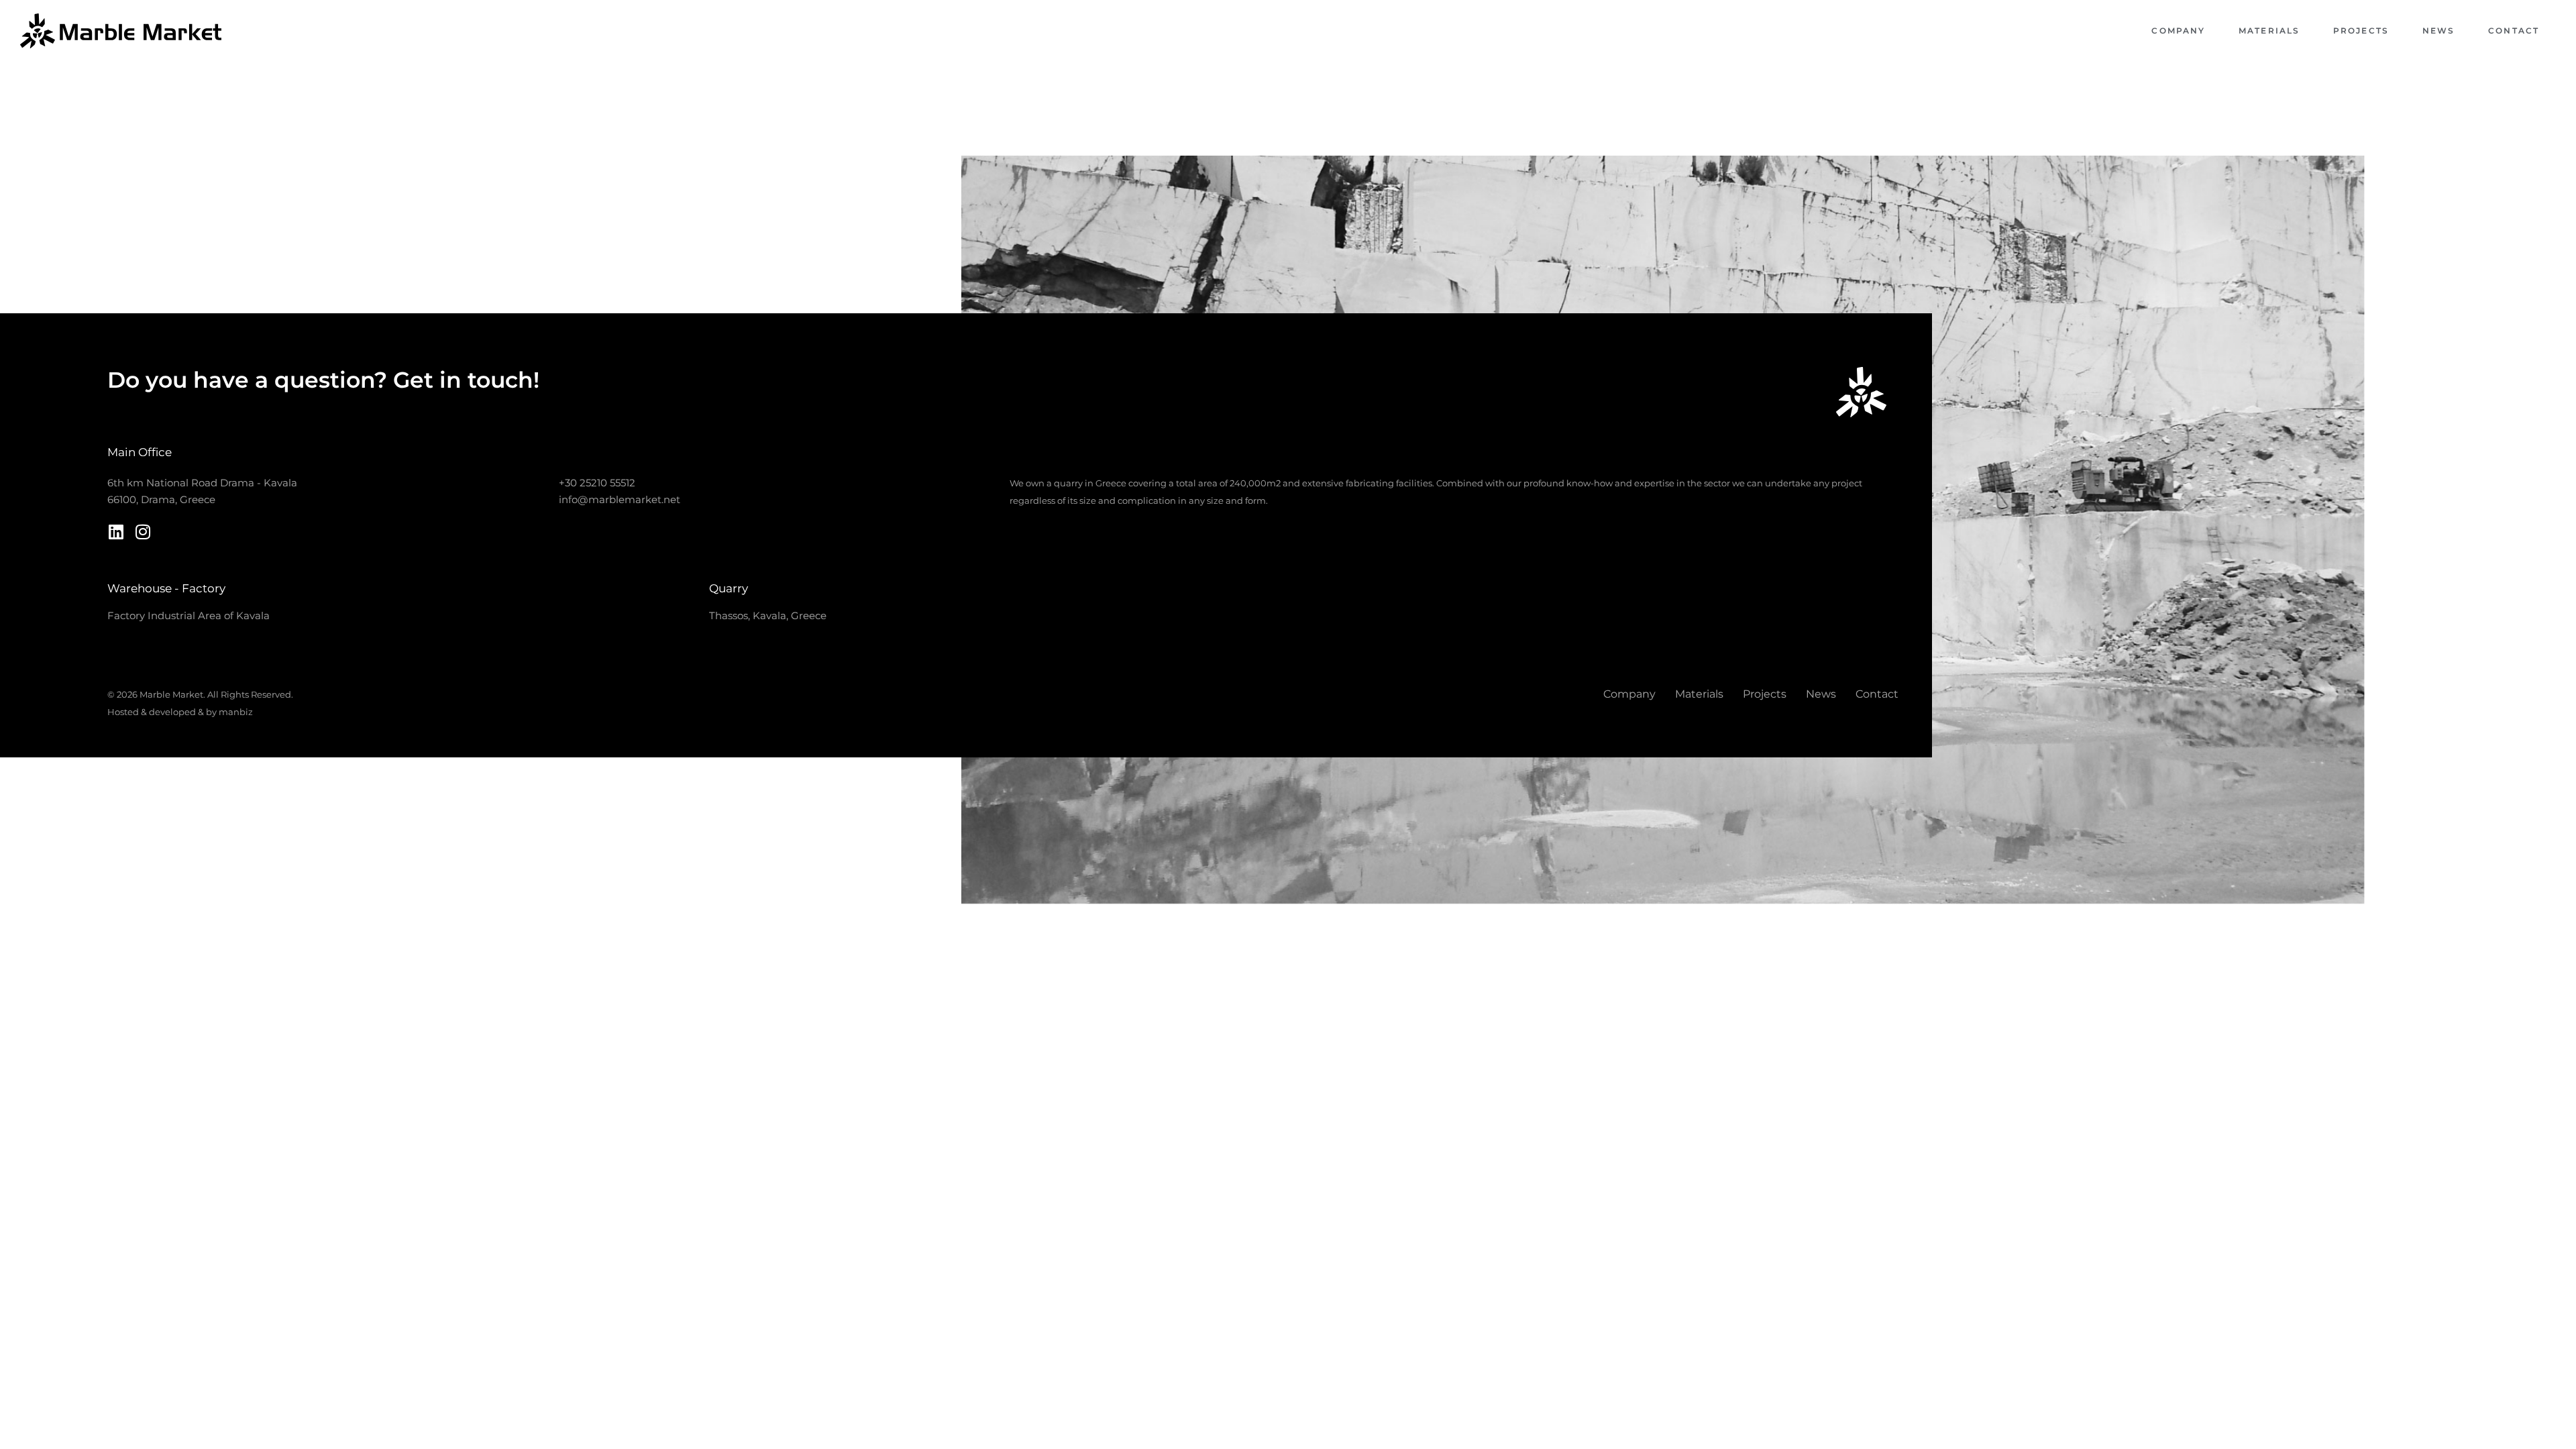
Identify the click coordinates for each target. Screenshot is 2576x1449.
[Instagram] (143, 532)
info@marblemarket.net (620, 499)
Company (2178, 31)
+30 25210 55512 (597, 483)
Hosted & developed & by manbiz (180, 712)
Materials (2269, 31)
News (2438, 31)
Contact (2514, 31)
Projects (2361, 31)
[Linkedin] (116, 532)
